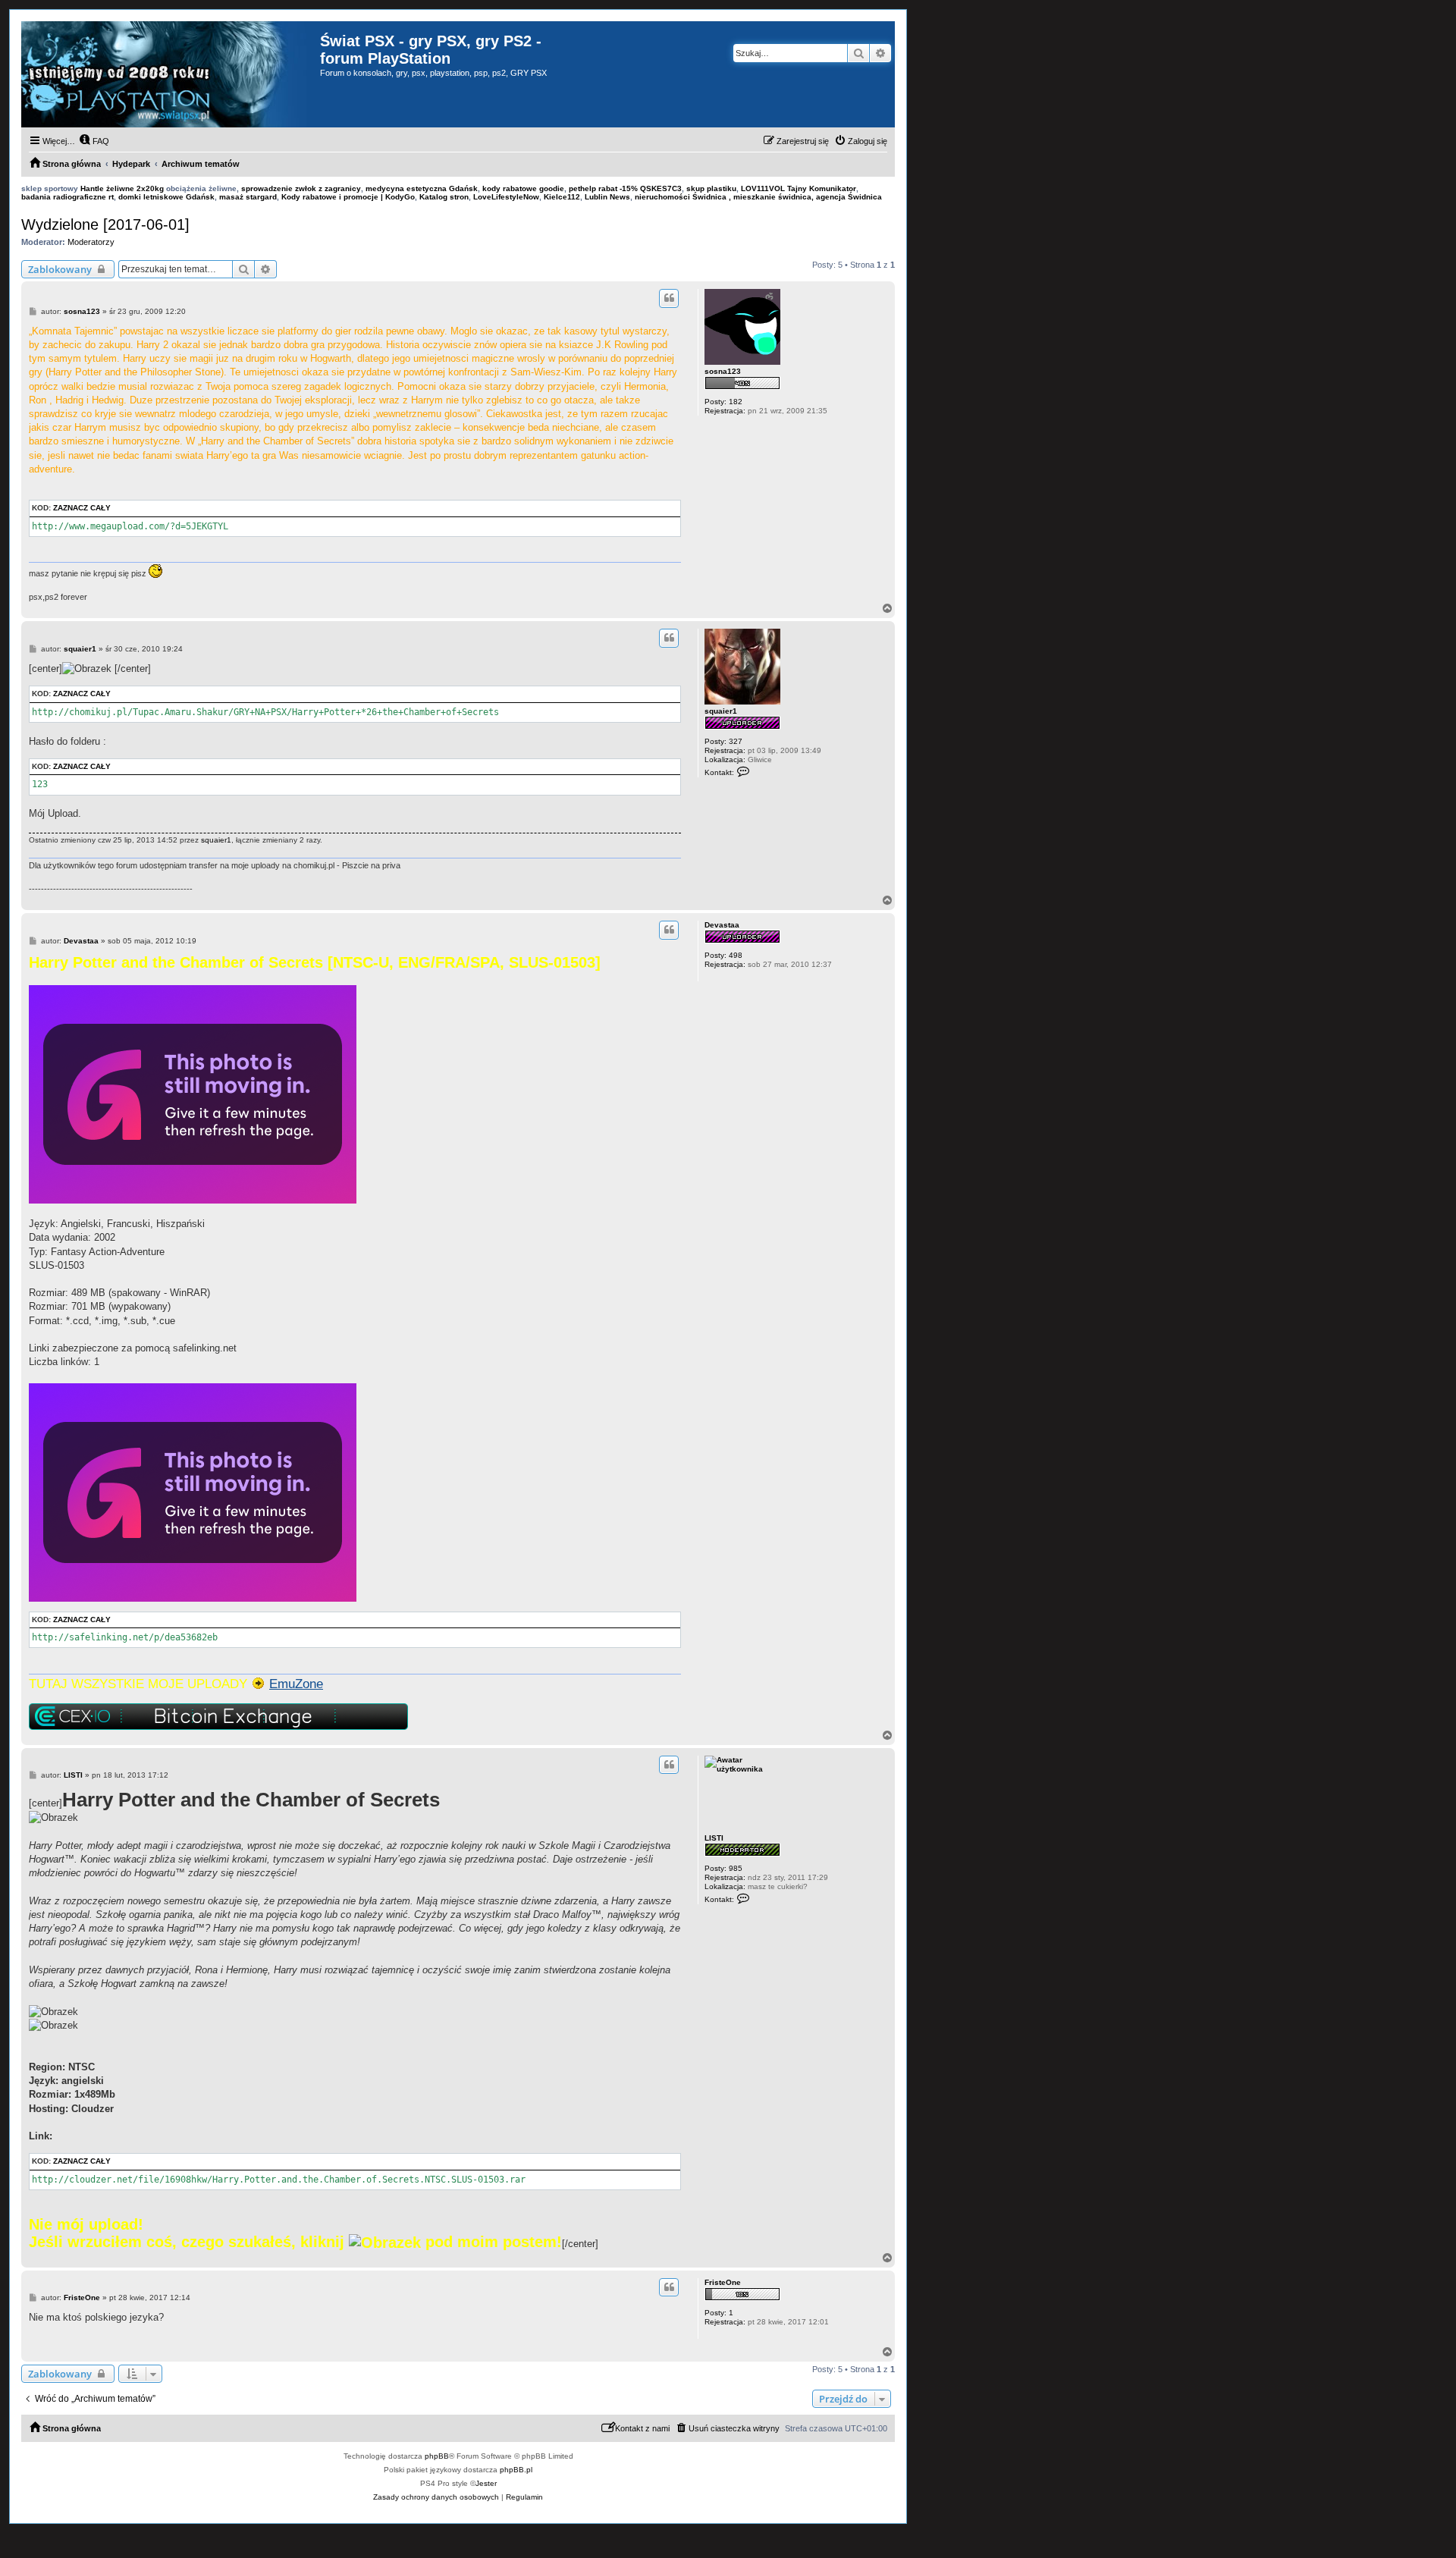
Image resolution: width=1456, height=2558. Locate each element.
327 (736, 741)
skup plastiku (711, 188)
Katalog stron (444, 197)
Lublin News (607, 197)
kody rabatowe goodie (523, 188)
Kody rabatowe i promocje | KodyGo (348, 197)
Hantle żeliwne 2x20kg (122, 188)
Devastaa (722, 925)
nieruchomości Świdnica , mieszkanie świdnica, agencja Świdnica (758, 197)
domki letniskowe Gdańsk (166, 197)
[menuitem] (94, 141)
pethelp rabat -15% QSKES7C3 (625, 188)
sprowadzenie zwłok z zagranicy (301, 188)
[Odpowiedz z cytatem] (669, 298)
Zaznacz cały (82, 508)
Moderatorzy (91, 242)
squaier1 (721, 711)
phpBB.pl (516, 2470)
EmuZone (296, 1684)
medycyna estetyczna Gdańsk (422, 188)
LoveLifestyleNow (506, 197)
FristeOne (723, 2282)
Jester (486, 2483)
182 (736, 402)
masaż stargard (248, 197)
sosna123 (723, 371)
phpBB (437, 2456)
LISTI (714, 1838)
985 (736, 1868)
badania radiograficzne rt (67, 197)
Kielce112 (562, 197)
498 (736, 955)
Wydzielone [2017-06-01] (105, 224)
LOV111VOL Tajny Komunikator (799, 188)
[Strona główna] (171, 74)
